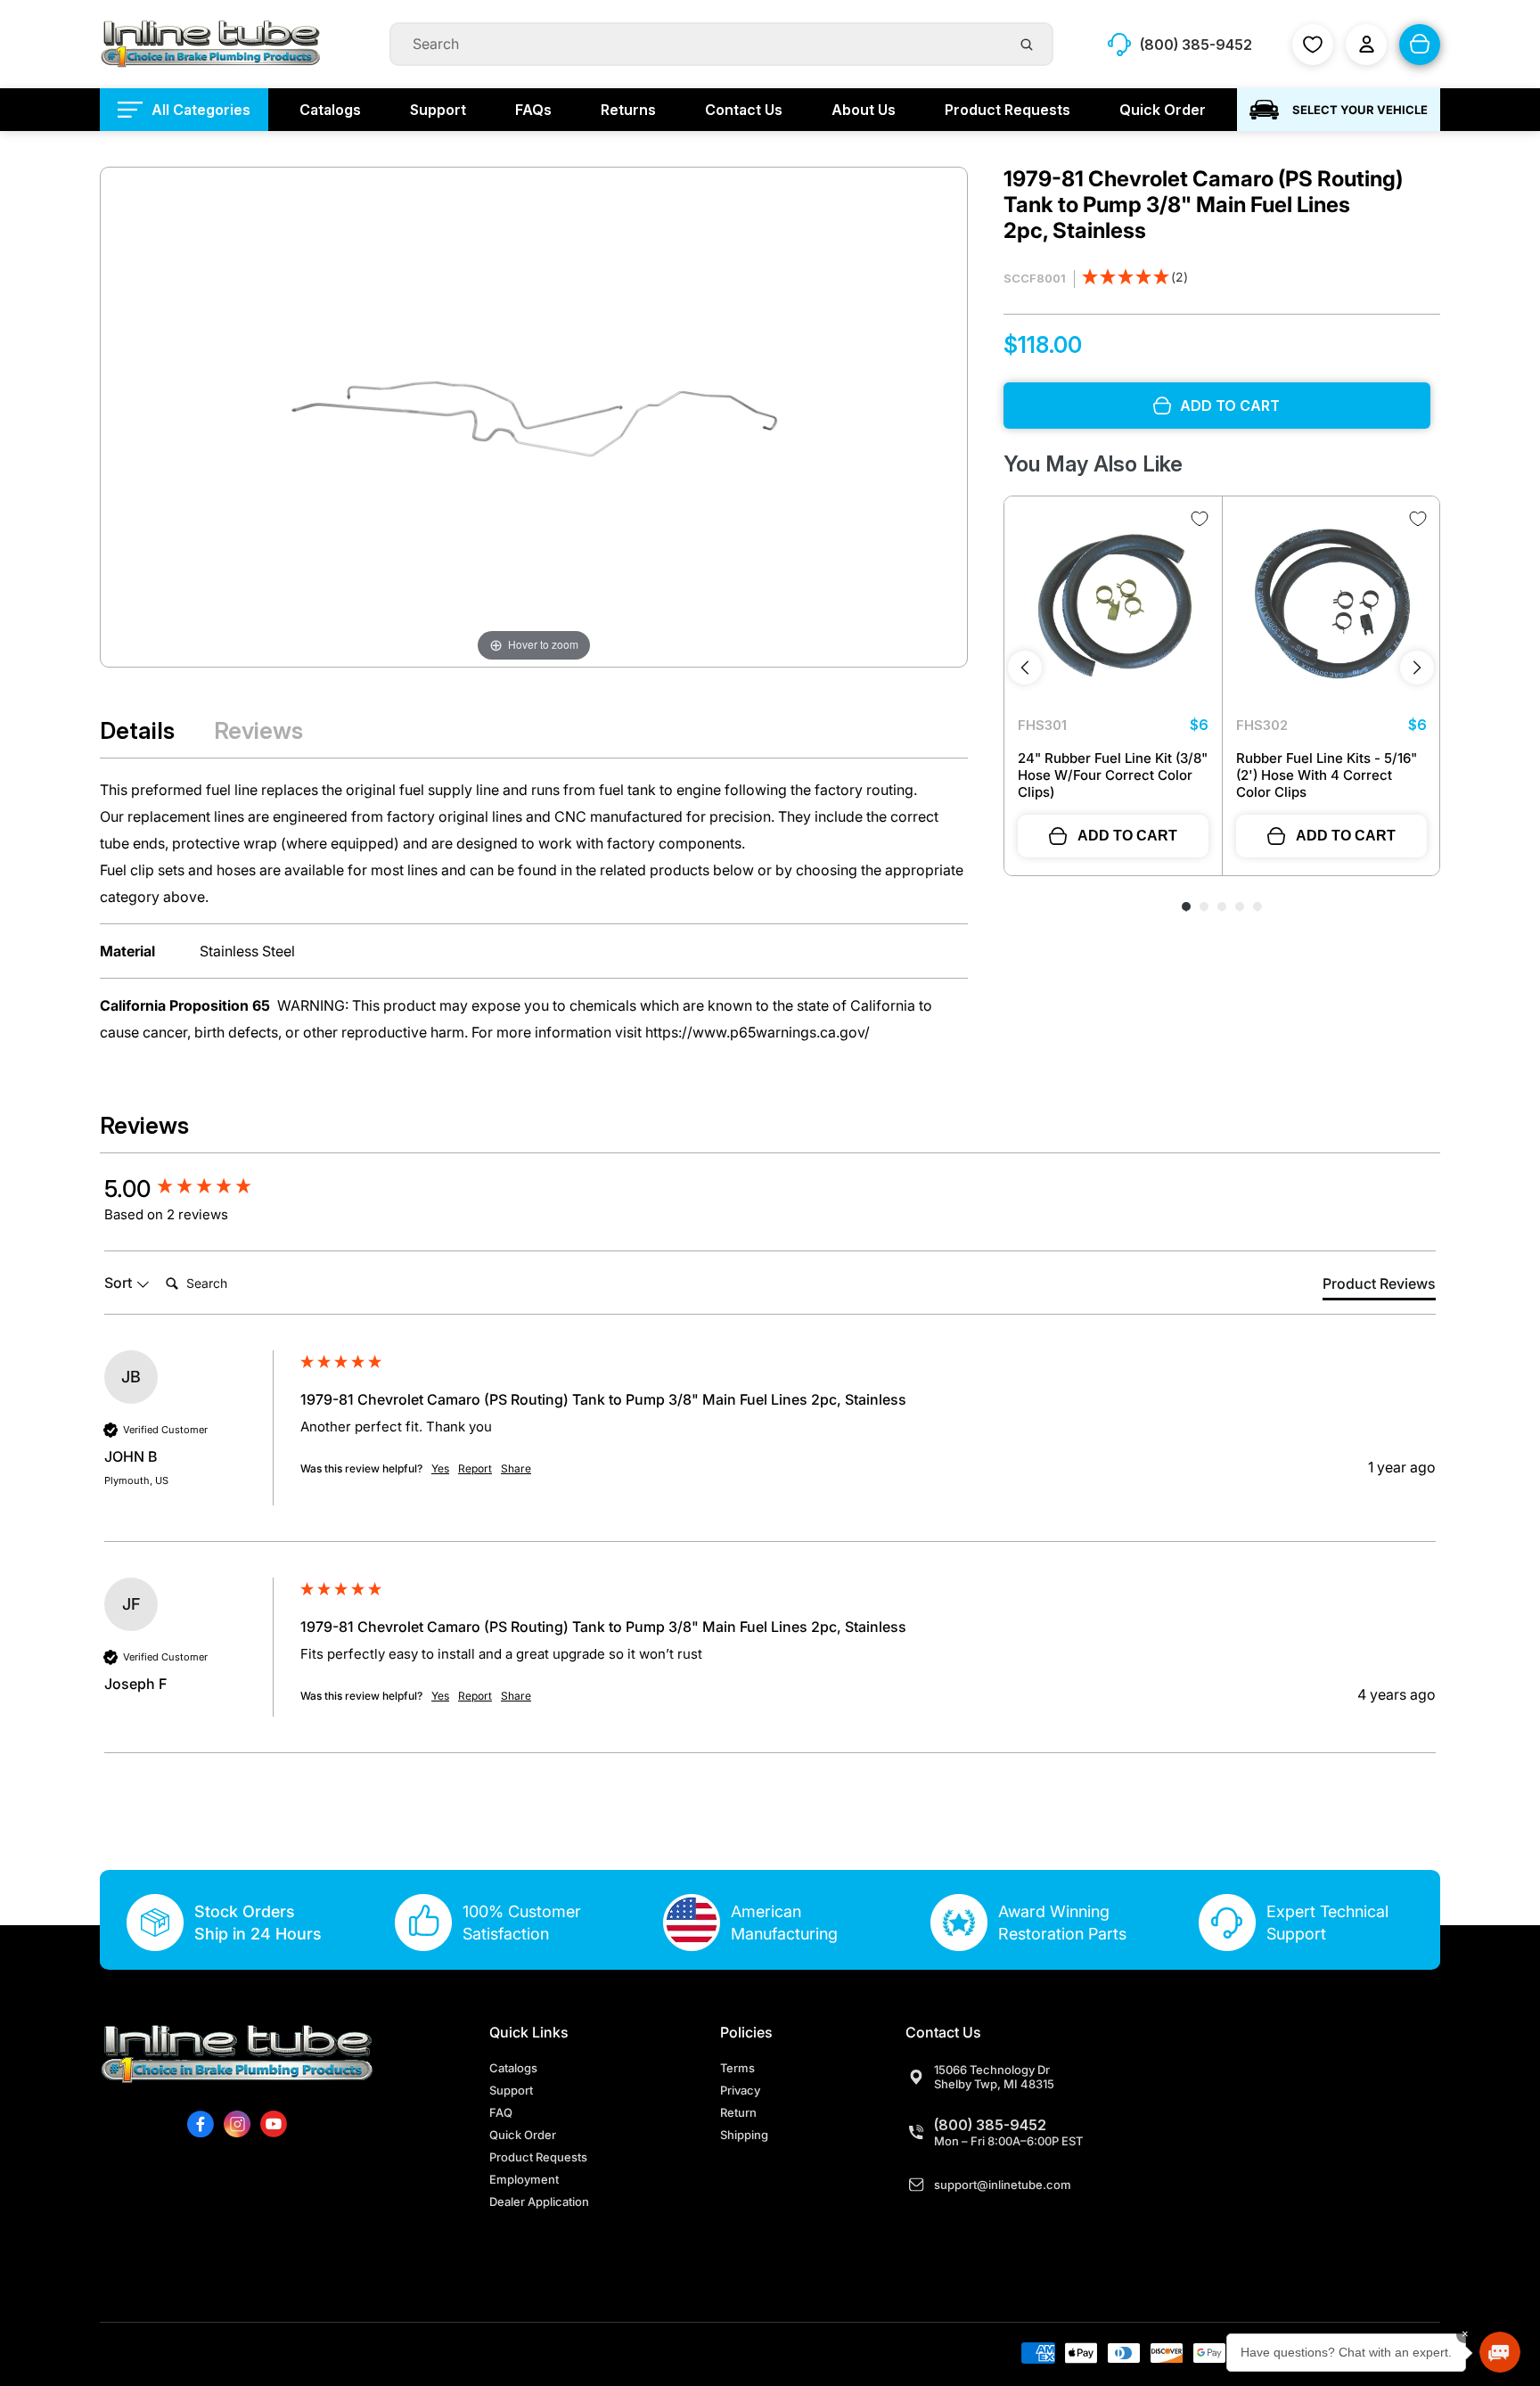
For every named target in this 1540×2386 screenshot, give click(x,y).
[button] (1135, 279)
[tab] (1379, 1287)
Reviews (258, 730)
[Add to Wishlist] (1200, 519)
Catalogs (513, 2068)
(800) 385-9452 (990, 2125)
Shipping (744, 2135)
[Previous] (1025, 668)
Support (511, 2090)
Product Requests (538, 2157)
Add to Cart (1127, 836)
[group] (198, 1189)
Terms (737, 2068)
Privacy (740, 2090)
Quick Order (523, 2135)
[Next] (1417, 668)
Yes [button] (440, 1468)
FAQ (501, 2112)
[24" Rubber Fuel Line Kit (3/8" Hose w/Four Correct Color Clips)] (1113, 605)
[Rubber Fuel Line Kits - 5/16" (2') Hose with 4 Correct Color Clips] (1331, 605)
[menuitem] (184, 110)
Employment (524, 2179)
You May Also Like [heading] (1093, 464)
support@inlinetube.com (1003, 2185)
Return (738, 2112)
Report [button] (475, 1468)
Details (137, 730)
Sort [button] (120, 1283)
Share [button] (516, 1468)
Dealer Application (539, 2202)
